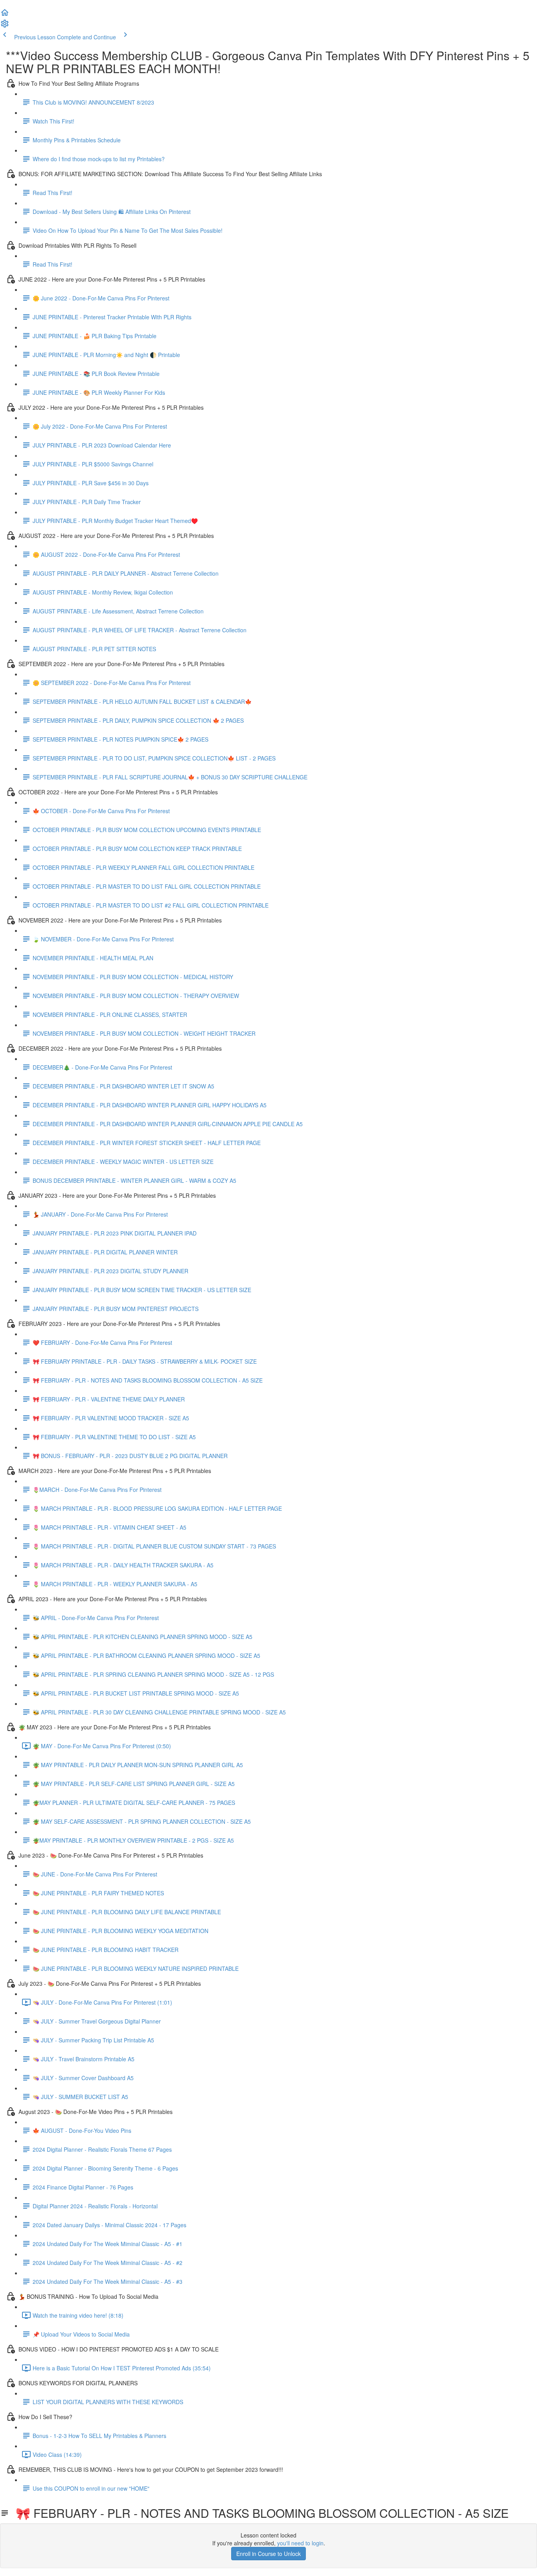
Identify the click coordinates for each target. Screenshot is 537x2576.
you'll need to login (300, 2543)
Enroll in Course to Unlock (268, 2554)
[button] (5, 15)
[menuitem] (5, 26)
